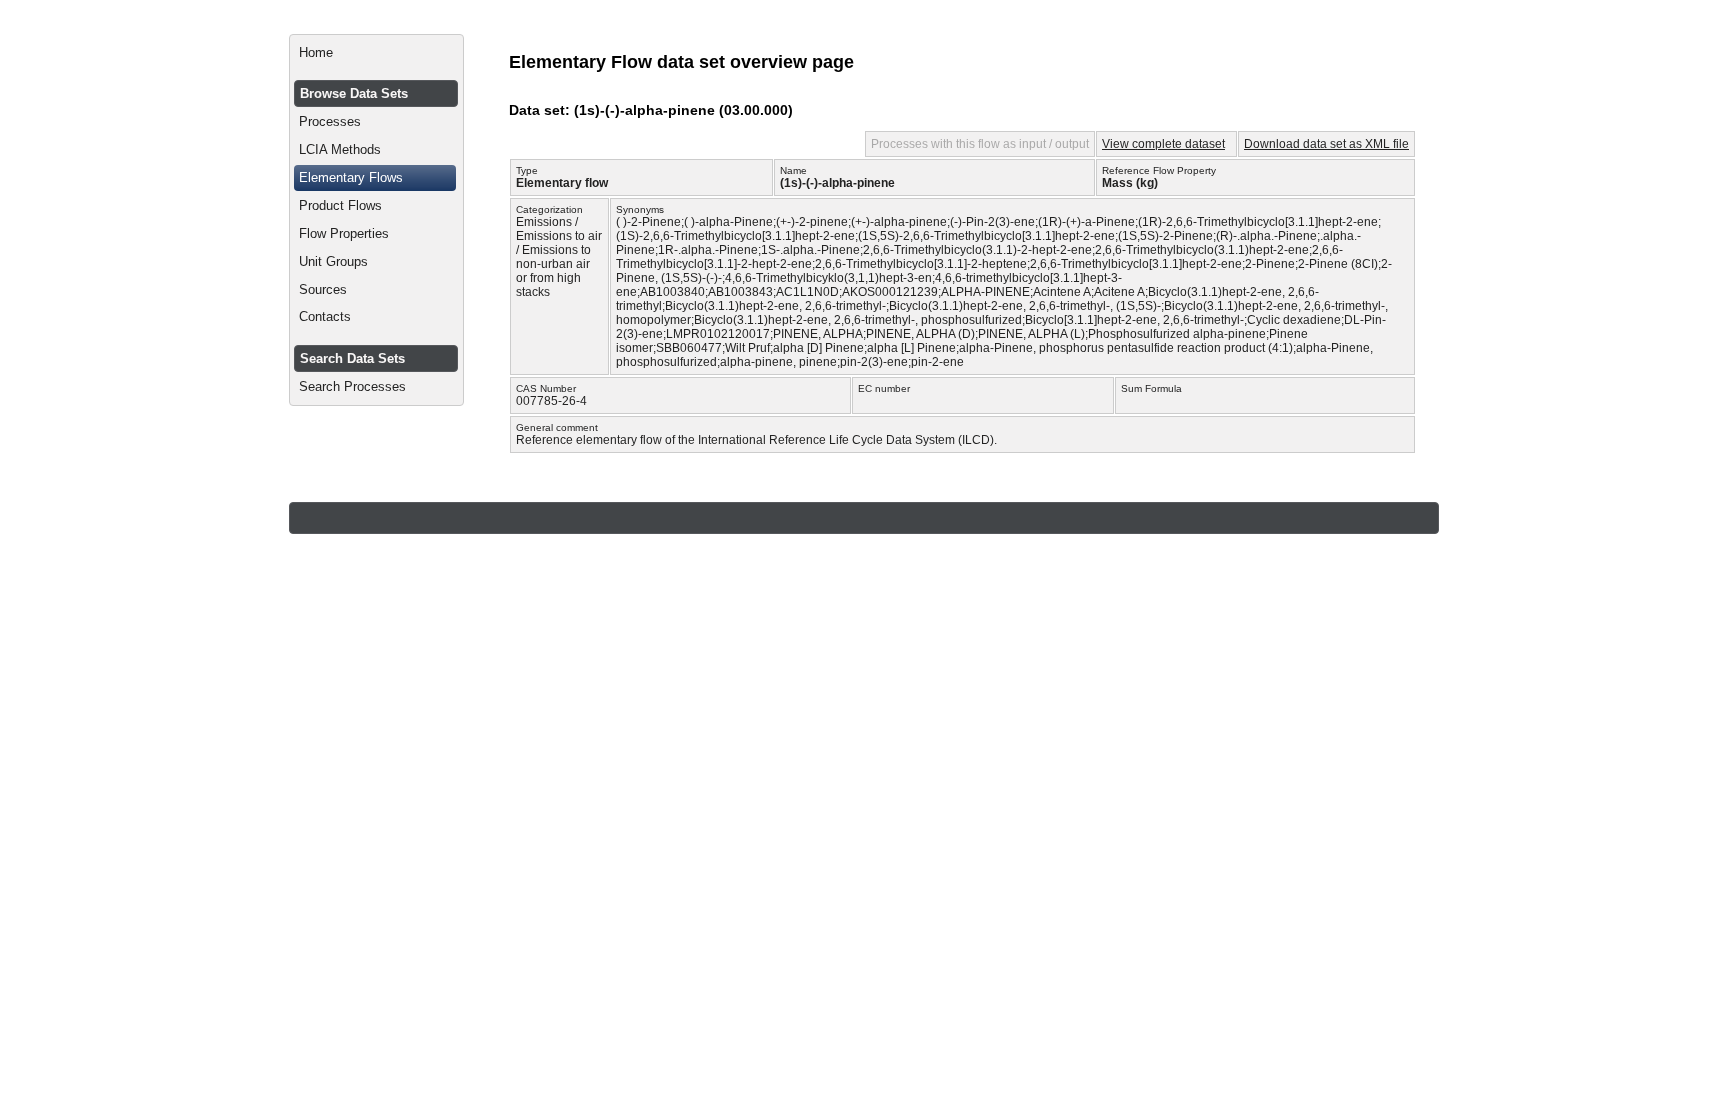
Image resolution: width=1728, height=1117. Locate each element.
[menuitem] (376, 53)
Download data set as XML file (1326, 144)
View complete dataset (1163, 144)
